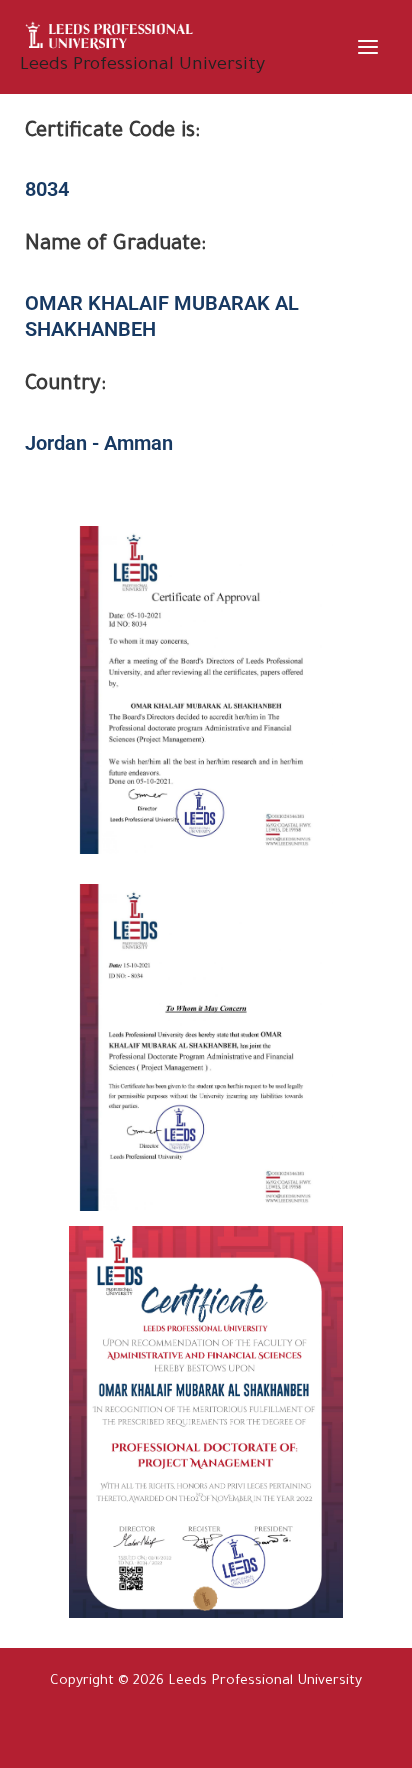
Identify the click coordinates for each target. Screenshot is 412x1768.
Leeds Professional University (142, 66)
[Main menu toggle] (368, 46)
